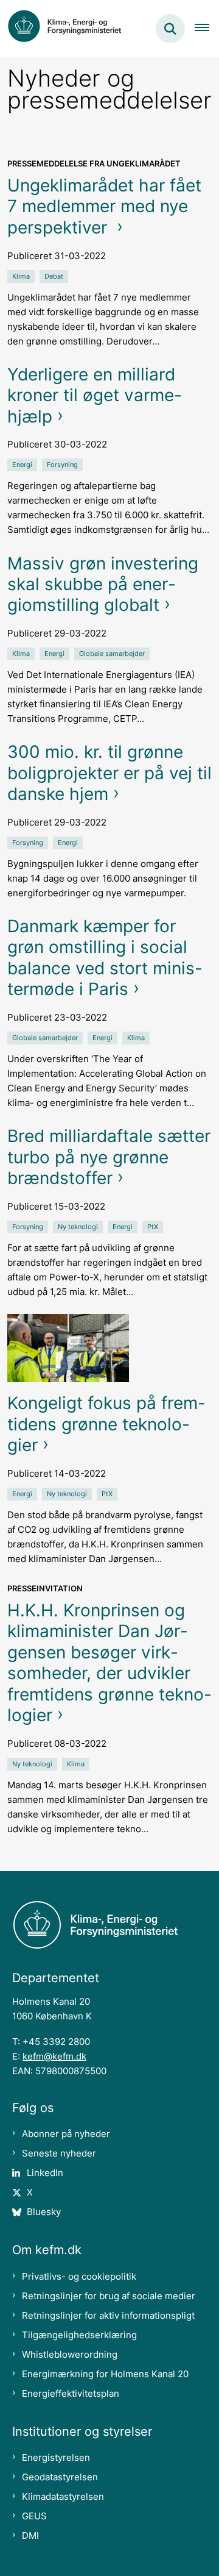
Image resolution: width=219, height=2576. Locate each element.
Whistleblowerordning (70, 2354)
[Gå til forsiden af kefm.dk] (71, 29)
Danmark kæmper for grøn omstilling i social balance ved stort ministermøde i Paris (105, 958)
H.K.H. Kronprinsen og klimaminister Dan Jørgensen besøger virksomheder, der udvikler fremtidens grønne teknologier (109, 1663)
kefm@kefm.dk (54, 2056)
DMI (30, 2535)
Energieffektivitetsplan (71, 2393)
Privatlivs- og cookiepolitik (79, 2276)
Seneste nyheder (59, 2153)
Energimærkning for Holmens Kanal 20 (105, 2374)
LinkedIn (45, 2173)
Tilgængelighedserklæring (79, 2335)
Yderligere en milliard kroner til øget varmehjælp (95, 395)
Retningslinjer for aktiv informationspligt (108, 2315)
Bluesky (44, 2212)
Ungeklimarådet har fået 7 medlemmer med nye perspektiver (104, 206)
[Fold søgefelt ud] (170, 29)
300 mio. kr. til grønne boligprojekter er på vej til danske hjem (109, 773)
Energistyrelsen (56, 2457)
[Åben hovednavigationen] (207, 29)
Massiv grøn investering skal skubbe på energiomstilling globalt (103, 584)
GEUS (34, 2516)
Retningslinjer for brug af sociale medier (109, 2296)
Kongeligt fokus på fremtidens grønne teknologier (106, 1424)
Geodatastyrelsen (60, 2477)
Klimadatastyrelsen (63, 2496)
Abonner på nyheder (66, 2134)
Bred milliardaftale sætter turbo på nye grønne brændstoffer (109, 1157)
